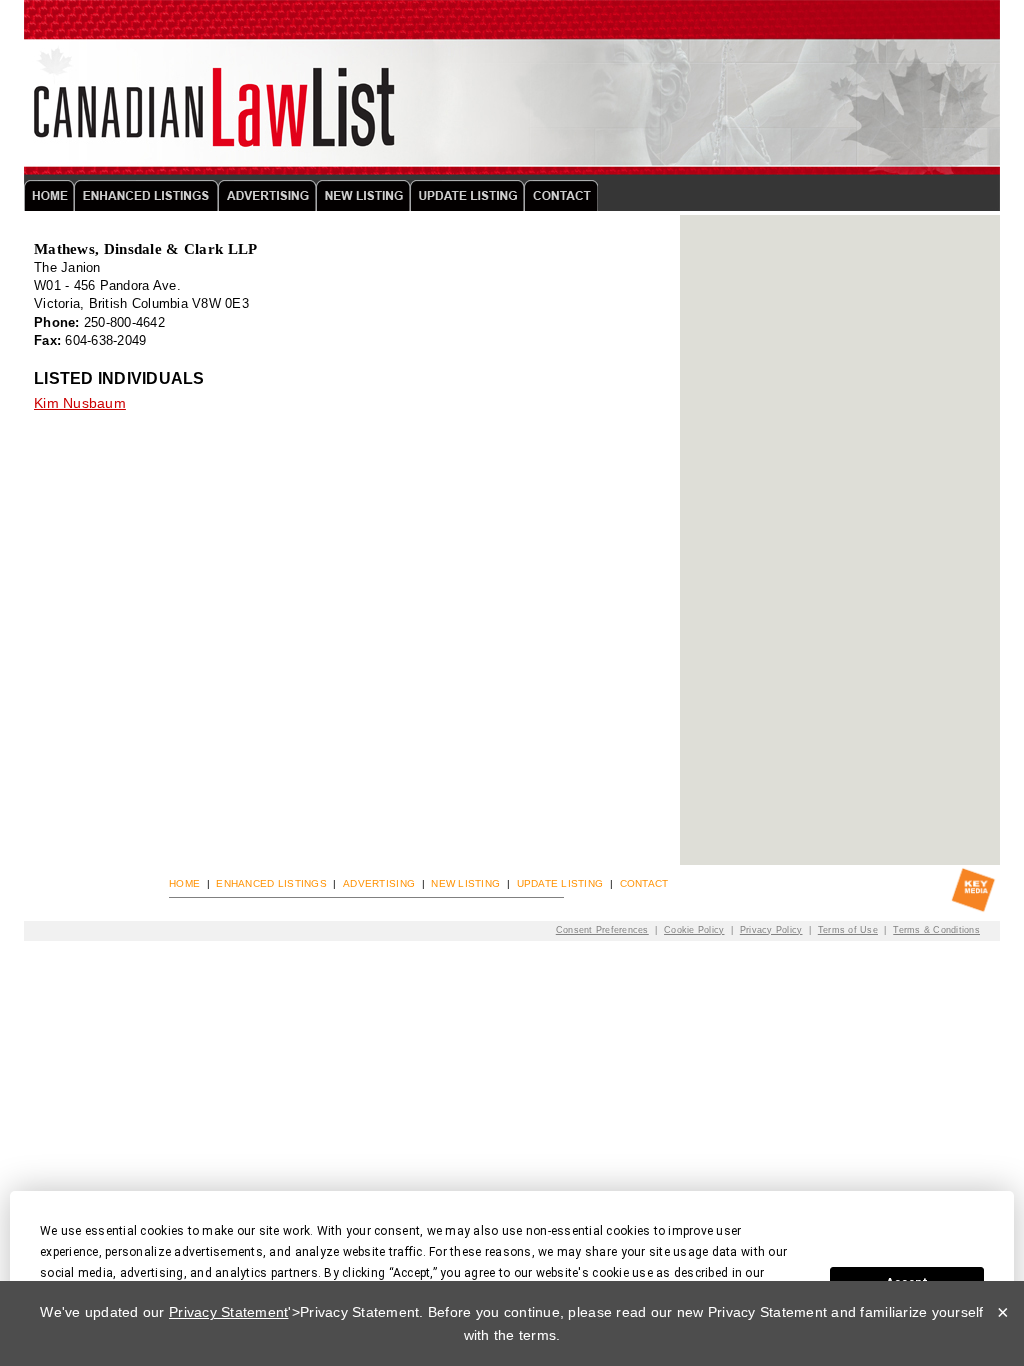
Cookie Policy (694, 929)
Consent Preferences (602, 929)
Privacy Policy (771, 929)
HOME (184, 883)
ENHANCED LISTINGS (271, 883)
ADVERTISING (379, 883)
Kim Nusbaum (80, 403)
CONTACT (644, 883)
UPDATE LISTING (560, 883)
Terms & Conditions (936, 929)
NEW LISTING (465, 883)
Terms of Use (848, 929)
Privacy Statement (228, 1312)
